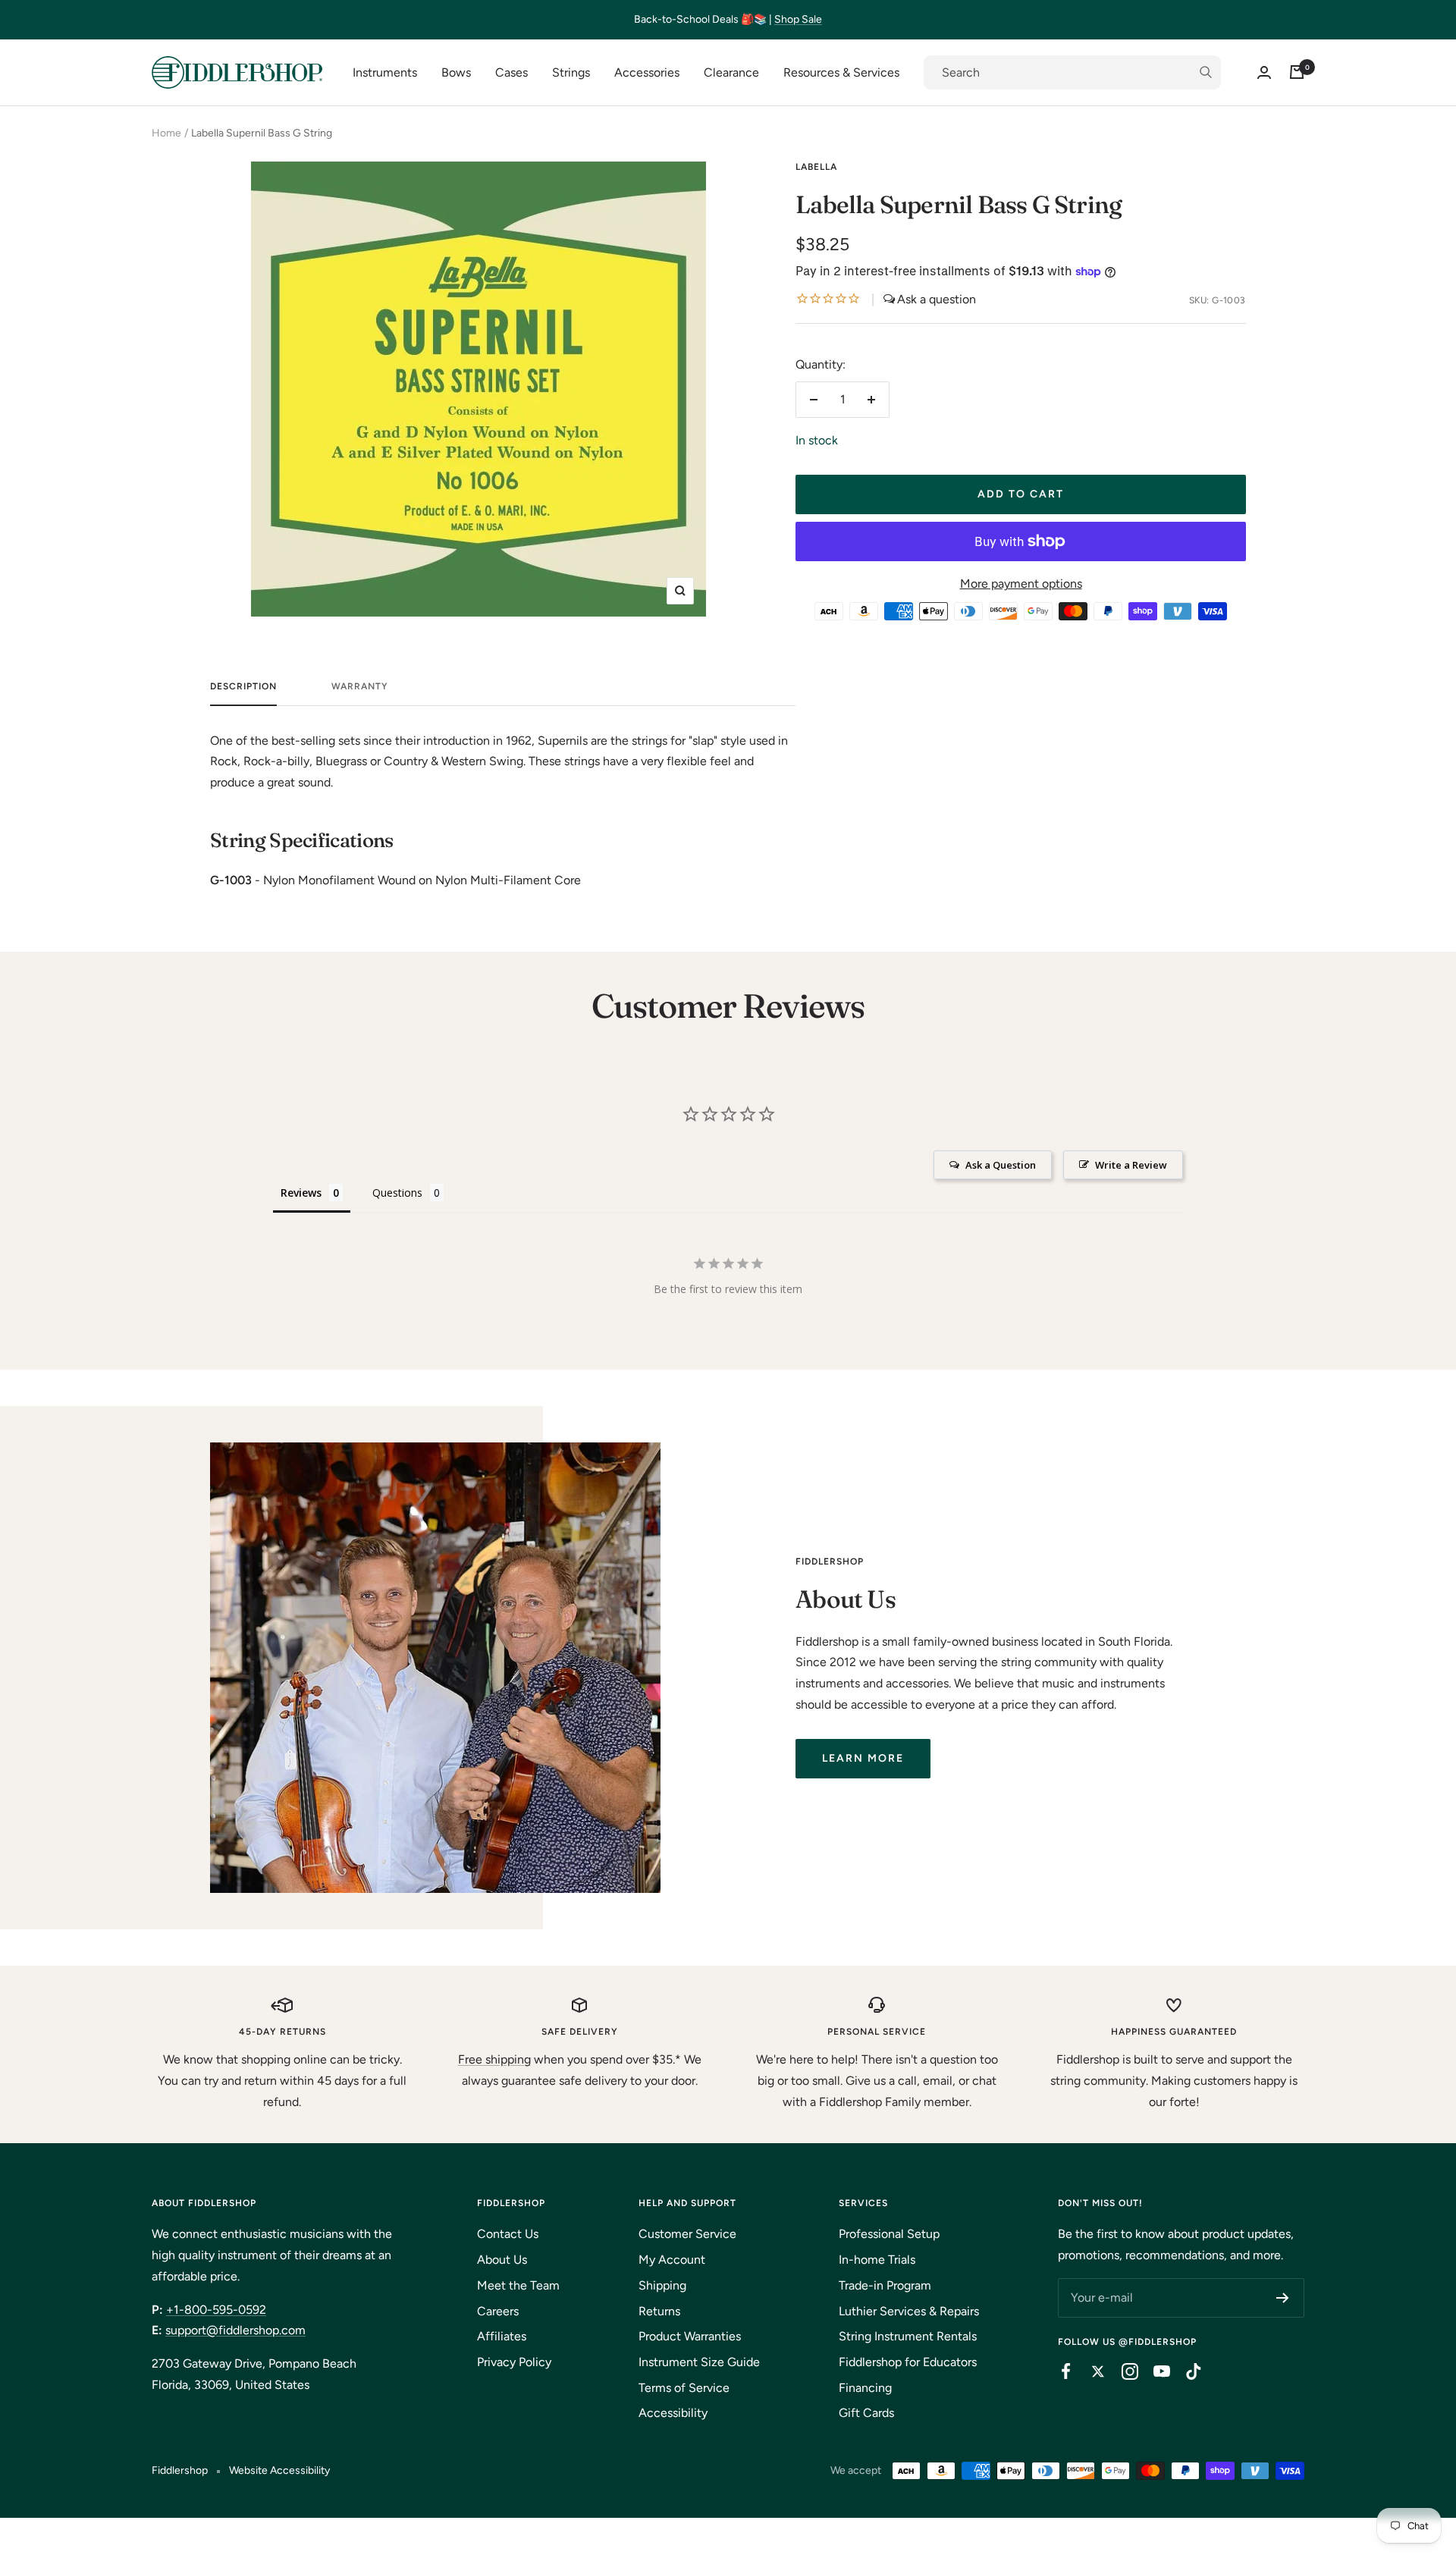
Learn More (863, 1758)
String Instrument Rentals (908, 2336)
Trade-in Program (885, 2285)
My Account (672, 2260)
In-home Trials (877, 2260)
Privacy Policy (514, 2362)
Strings (571, 72)
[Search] (1072, 73)
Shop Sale (798, 19)
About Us (502, 2260)
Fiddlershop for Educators (908, 2362)
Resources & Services (841, 72)
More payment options (1021, 584)
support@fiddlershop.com (235, 2330)
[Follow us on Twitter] (1090, 2371)
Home (166, 133)
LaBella (816, 167)
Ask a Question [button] (1001, 1165)
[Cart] (1297, 72)
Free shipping (494, 2059)
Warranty (360, 686)
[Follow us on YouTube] (1154, 2371)
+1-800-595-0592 (216, 2310)
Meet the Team (518, 2285)
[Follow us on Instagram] (1122, 2371)
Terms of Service (684, 2388)
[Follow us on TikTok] (1186, 2371)
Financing (865, 2388)
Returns (659, 2311)
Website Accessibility (279, 2470)
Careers (498, 2311)
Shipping (662, 2285)
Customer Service (687, 2234)
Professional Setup (889, 2234)
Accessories (647, 72)
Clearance (731, 72)
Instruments (385, 72)
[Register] (1283, 2298)
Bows (456, 72)
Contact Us (508, 2234)
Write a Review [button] (1131, 1165)
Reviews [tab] (301, 1193)
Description (243, 686)
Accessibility (673, 2413)
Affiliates (502, 2336)
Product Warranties (690, 2336)
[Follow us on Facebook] (1059, 2371)
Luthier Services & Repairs (909, 2311)
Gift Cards (866, 2413)
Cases (511, 72)
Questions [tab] (397, 1193)
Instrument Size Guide (699, 2362)
